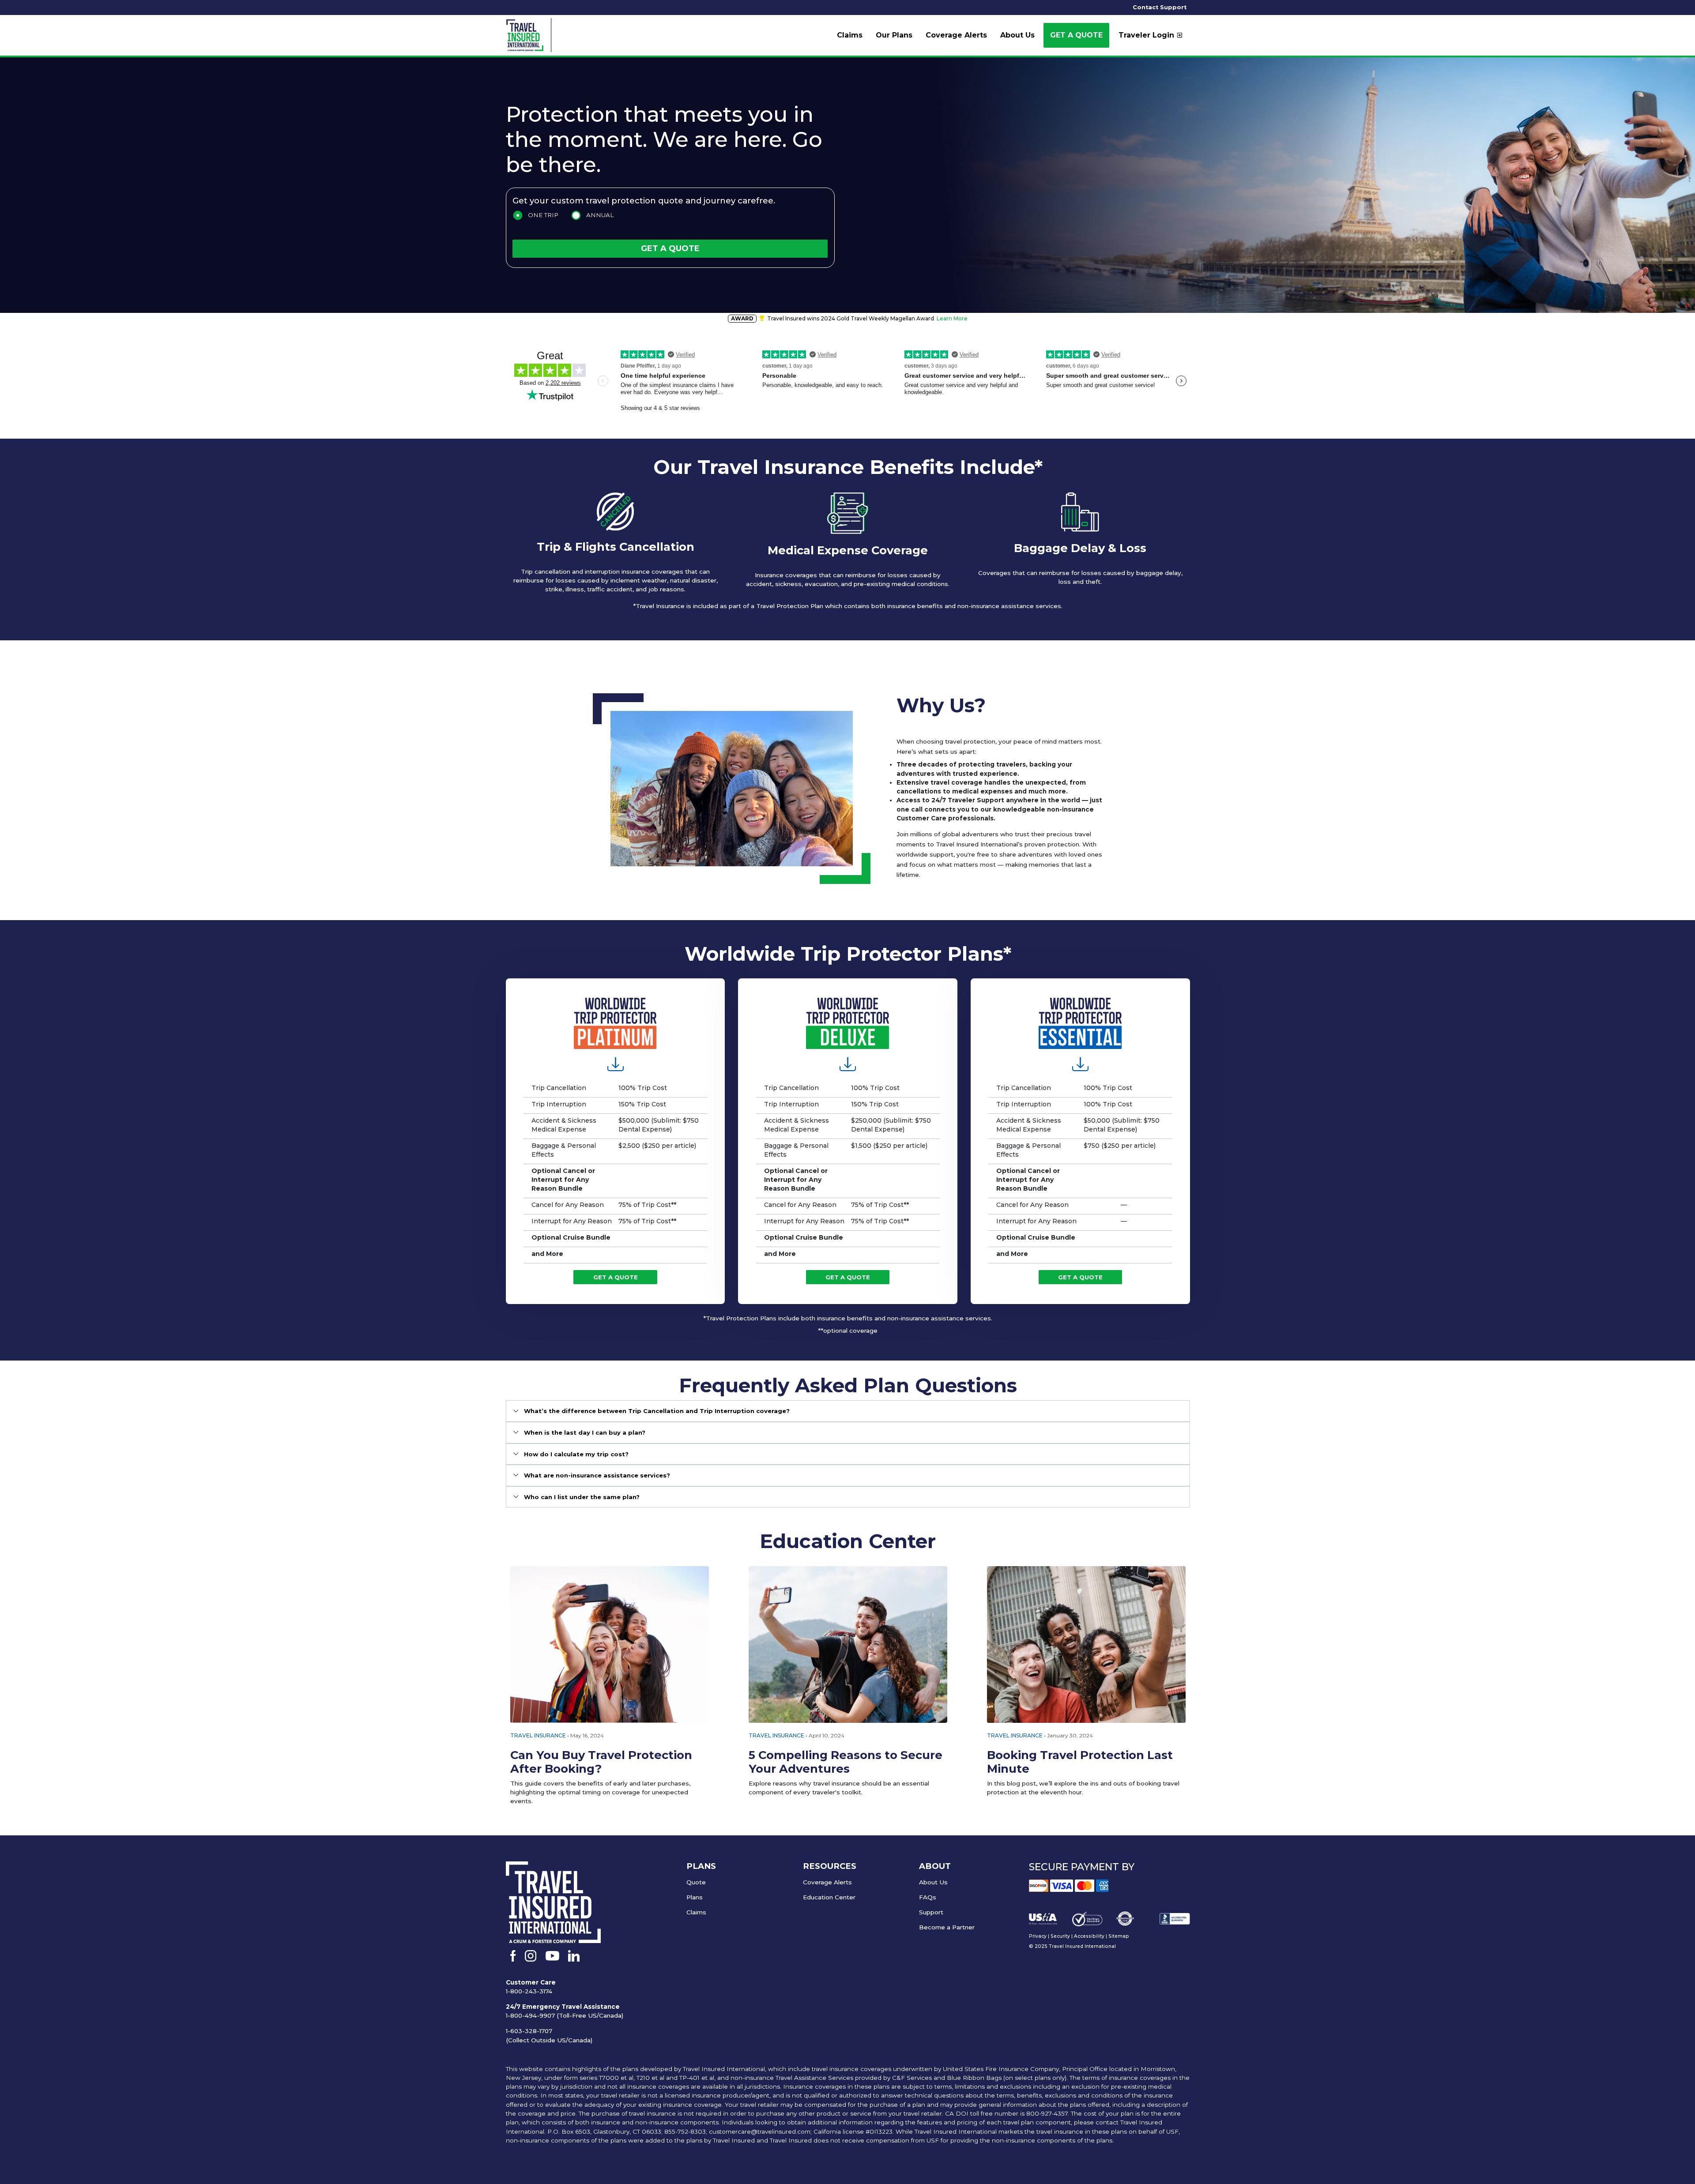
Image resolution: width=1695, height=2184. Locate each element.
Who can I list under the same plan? (582, 1497)
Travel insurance (776, 1735)
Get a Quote (1076, 35)
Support (931, 1912)
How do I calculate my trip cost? (576, 1454)
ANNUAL (600, 215)
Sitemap (1119, 1936)
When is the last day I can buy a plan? (585, 1432)
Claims (696, 1912)
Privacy (1038, 1936)
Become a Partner (947, 1927)
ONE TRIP (543, 215)
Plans (695, 1897)
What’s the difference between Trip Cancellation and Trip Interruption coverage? (657, 1411)
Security (1060, 1936)
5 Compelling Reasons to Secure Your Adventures (846, 1762)
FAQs (928, 1897)
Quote (696, 1882)
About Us (933, 1882)
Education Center (829, 1897)
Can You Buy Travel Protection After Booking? (601, 1762)
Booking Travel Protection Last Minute (1080, 1762)
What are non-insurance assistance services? (597, 1475)
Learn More (952, 318)
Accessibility (1089, 1936)
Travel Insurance (538, 1735)
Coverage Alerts (827, 1882)
